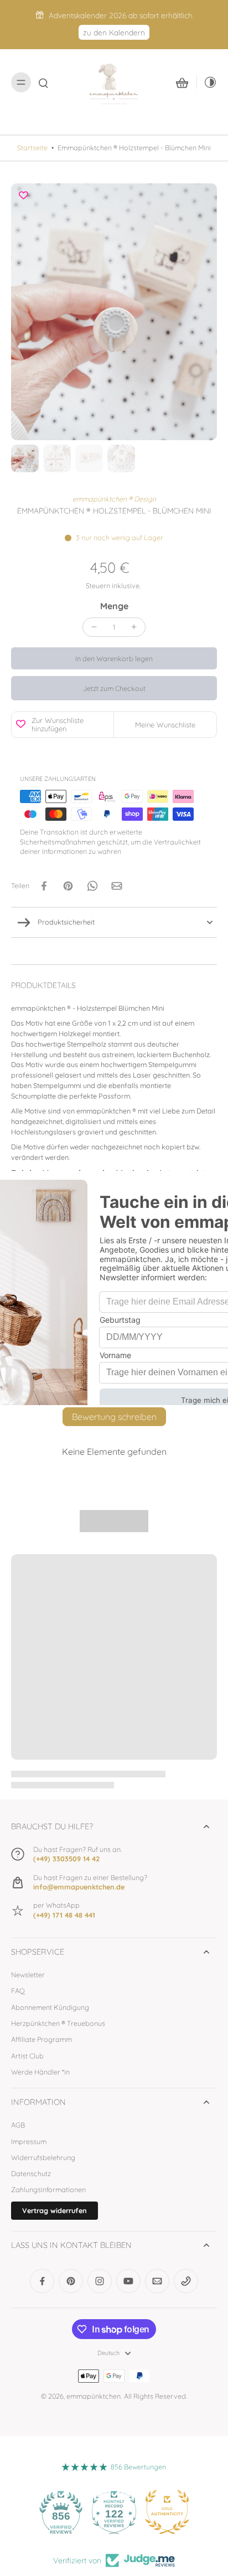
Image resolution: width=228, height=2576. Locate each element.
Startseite (32, 147)
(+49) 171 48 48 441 (64, 1915)
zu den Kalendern (114, 32)
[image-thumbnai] (25, 458)
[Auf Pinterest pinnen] (68, 886)
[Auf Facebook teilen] (44, 886)
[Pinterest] (71, 2281)
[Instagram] (100, 2281)
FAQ (18, 1991)
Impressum (29, 2141)
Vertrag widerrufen (55, 2210)
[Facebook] (42, 2281)
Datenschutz (31, 2173)
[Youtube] (128, 2281)
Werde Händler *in (40, 2072)
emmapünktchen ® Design (114, 499)
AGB (18, 2125)
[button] (114, 659)
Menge (114, 606)
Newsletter (28, 1975)
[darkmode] (207, 82)
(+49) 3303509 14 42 (66, 1859)
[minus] (94, 627)
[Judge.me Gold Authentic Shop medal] (167, 2512)
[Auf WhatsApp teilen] (92, 886)
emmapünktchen (94, 2396)
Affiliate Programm (42, 2039)
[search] (43, 82)
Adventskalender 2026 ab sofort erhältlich (121, 15)
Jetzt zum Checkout (114, 688)
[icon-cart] (182, 82)
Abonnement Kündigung (50, 2007)
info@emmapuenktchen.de (79, 1887)
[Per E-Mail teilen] (117, 886)
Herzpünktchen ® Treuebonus (58, 2023)
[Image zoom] (114, 312)
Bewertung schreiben (114, 1417)
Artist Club (27, 2056)
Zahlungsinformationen (48, 2189)
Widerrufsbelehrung (43, 2157)
